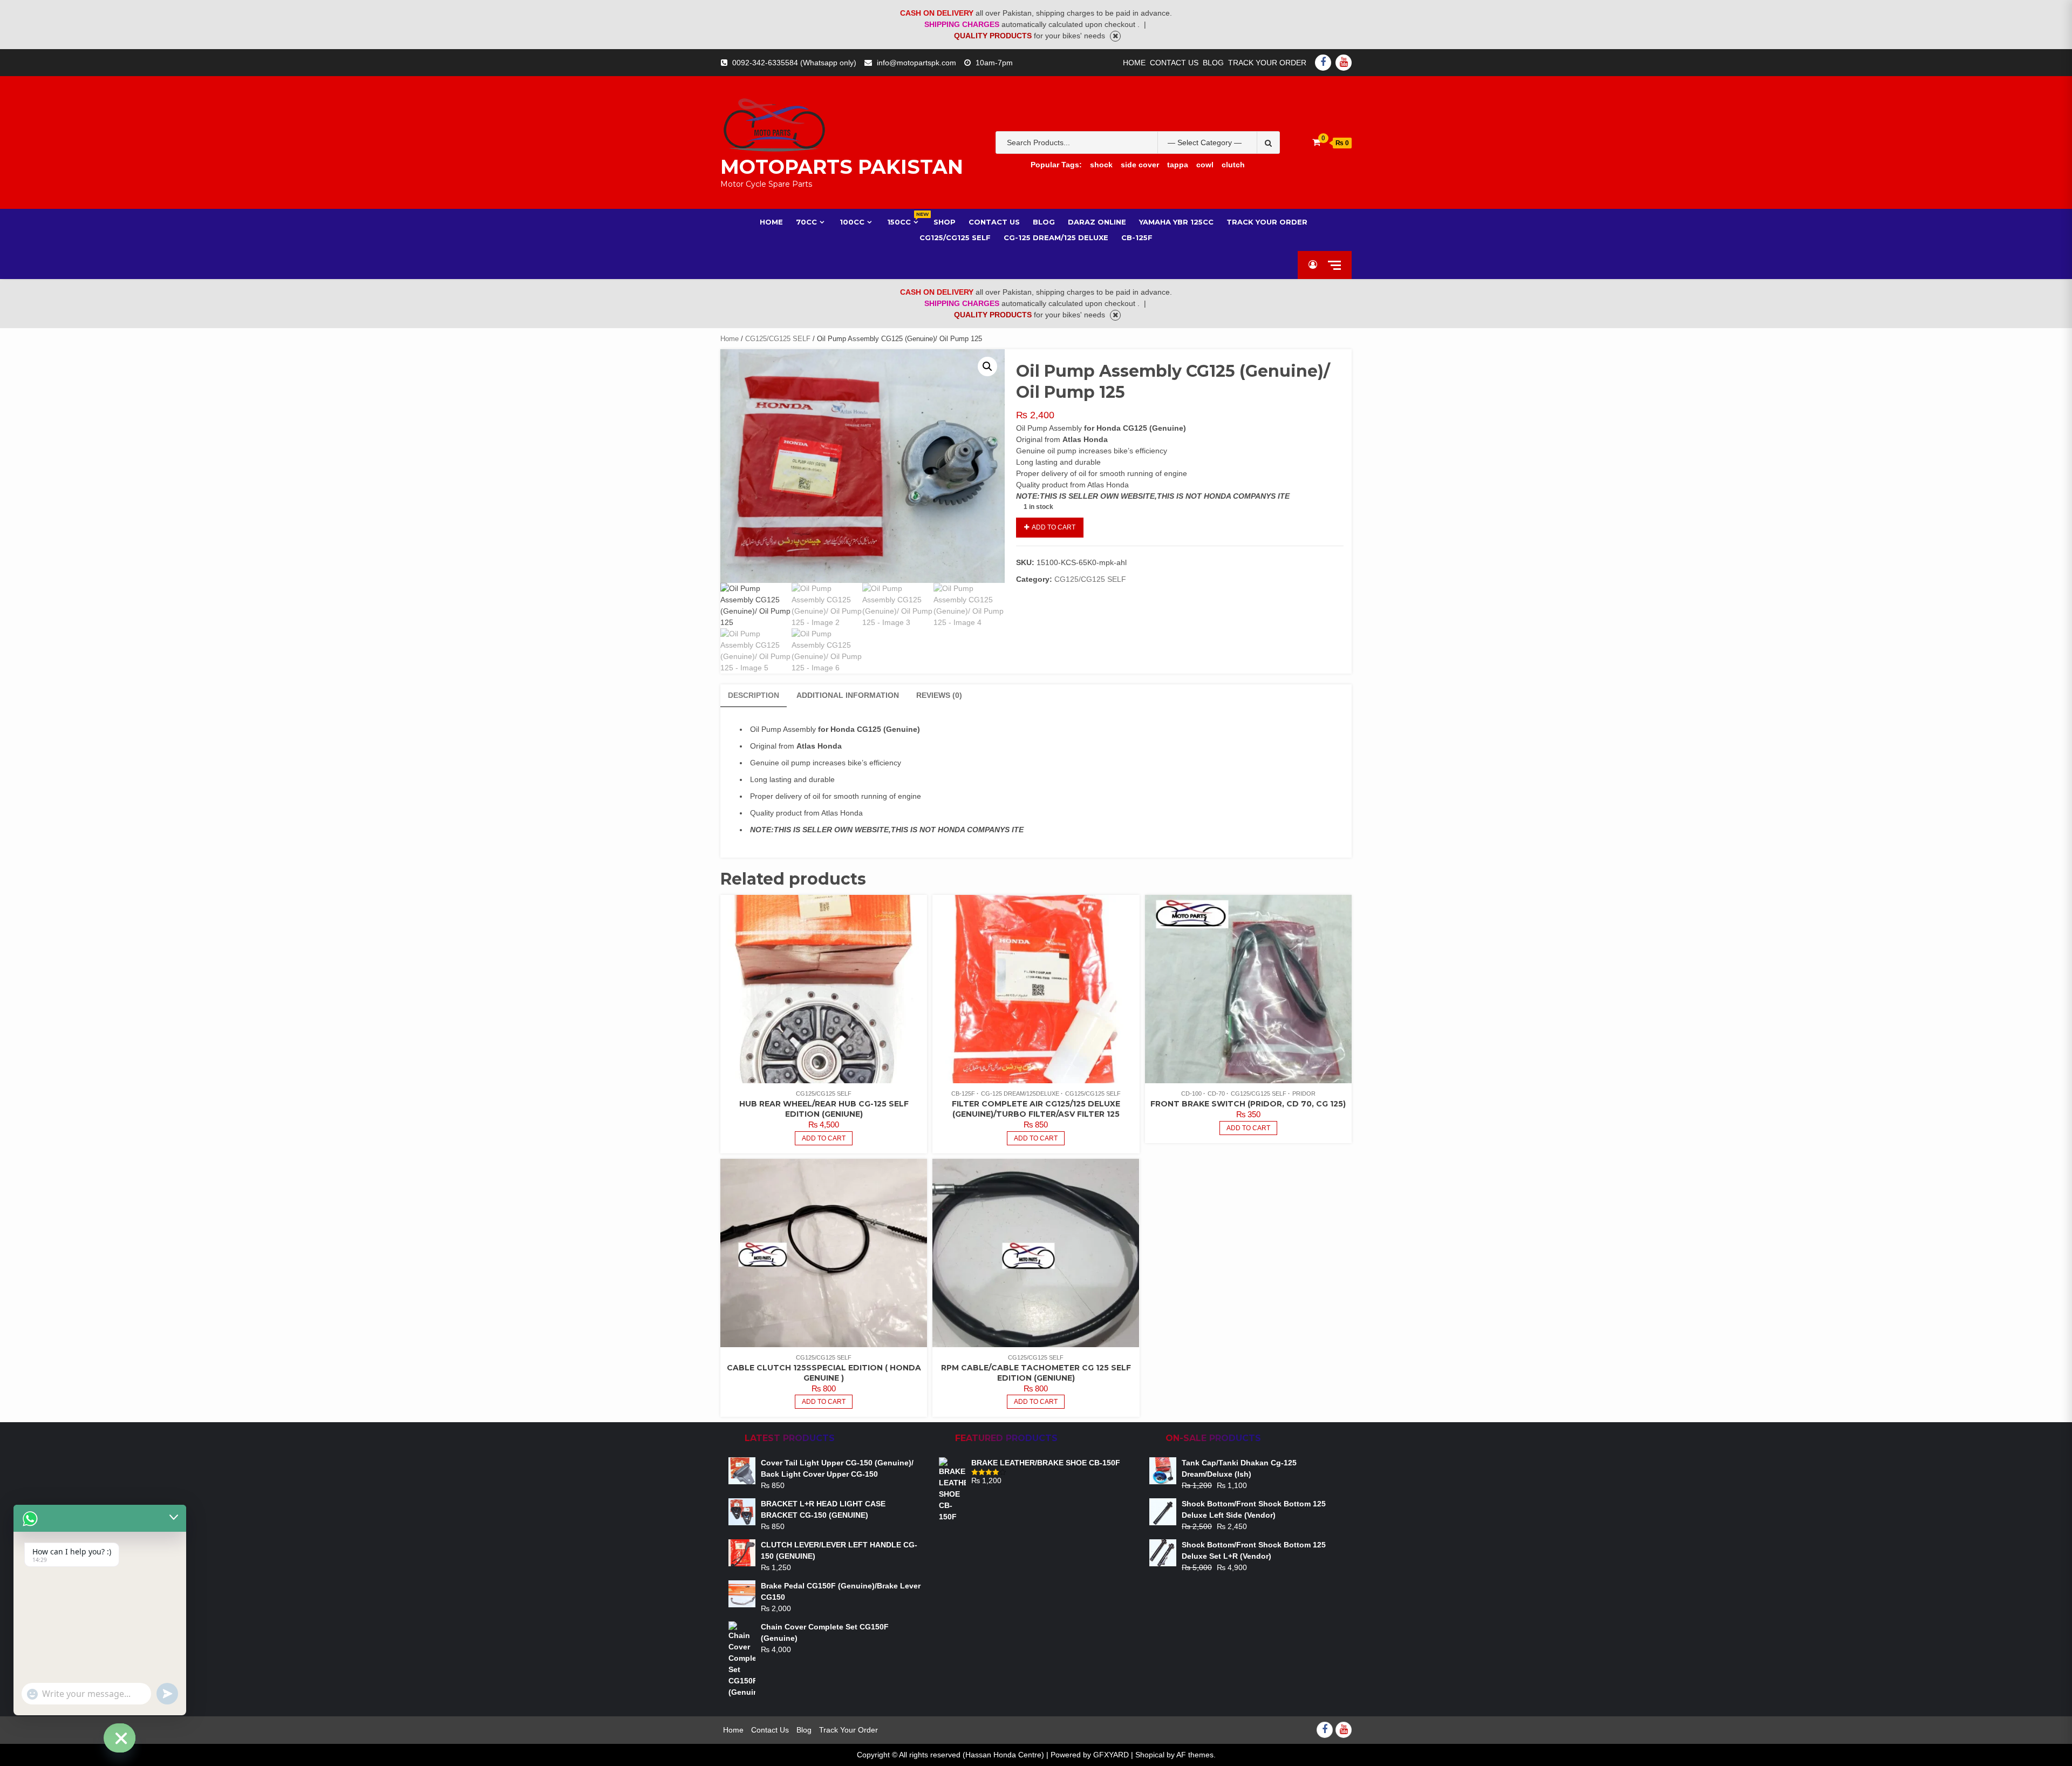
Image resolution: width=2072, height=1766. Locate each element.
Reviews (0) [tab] (939, 695)
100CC (852, 222)
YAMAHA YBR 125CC (1176, 222)
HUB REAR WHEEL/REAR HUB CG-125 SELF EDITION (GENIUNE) (824, 1109)
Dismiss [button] (1115, 36)
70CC (806, 222)
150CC (904, 222)
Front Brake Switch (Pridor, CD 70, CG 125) (1248, 1104)
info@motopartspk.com (916, 63)
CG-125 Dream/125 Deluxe (1056, 237)
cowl (1205, 165)
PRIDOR (1304, 1093)
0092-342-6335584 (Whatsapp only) (794, 63)
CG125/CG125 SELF (778, 339)
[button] (987, 366)
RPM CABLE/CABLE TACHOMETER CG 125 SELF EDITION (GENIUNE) (1036, 1373)
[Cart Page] (1316, 142)
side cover (1140, 165)
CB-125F (1137, 237)
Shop (945, 222)
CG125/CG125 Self (955, 237)
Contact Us (1174, 63)
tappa (1178, 165)
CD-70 (1216, 1093)
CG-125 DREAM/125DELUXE (1020, 1093)
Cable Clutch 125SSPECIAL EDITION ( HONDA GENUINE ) (824, 1373)
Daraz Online (1097, 222)
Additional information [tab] (848, 695)
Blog (1213, 63)
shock (1101, 165)
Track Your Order (1267, 63)
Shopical (1150, 1755)
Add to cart (1054, 527)
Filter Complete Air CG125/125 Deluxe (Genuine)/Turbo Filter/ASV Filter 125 (1036, 1109)
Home (1134, 63)
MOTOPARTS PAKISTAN (842, 167)
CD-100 (1191, 1093)
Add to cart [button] (824, 1138)
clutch (1233, 165)
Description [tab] (754, 695)
